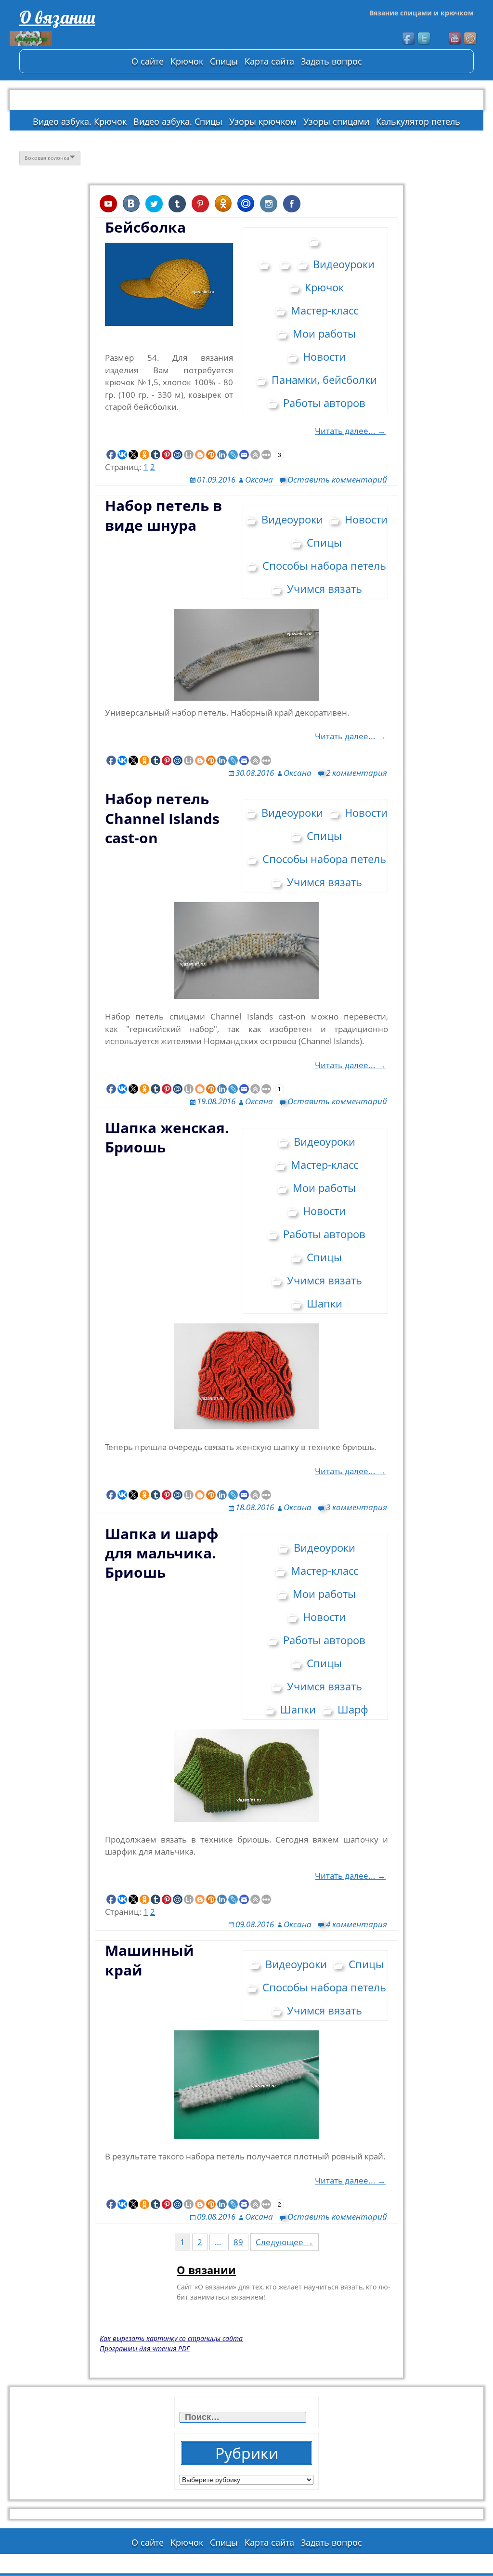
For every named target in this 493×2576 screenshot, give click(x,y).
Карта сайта (269, 61)
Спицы (224, 61)
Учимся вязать (324, 588)
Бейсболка (145, 227)
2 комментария (357, 773)
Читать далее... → (350, 431)
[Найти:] (244, 2417)
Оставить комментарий (337, 479)
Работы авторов (324, 403)
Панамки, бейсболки (324, 379)
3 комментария (357, 1507)
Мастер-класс (324, 310)
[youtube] (455, 39)
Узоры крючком (263, 121)
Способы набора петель (324, 565)
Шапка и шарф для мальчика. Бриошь (162, 1553)
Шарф (353, 1709)
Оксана (259, 479)
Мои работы (324, 333)
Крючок (187, 61)
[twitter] (425, 39)
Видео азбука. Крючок (80, 121)
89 (238, 2242)
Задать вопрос (331, 61)
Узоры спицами (336, 121)
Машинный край (149, 1960)
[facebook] (409, 39)
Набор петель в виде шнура (163, 515)
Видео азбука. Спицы (178, 121)
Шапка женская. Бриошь (167, 1137)
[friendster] (471, 39)
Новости (324, 356)
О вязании (57, 17)
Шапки (324, 1303)
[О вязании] (82, 39)
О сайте (148, 61)
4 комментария (357, 1924)
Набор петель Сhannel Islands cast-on (162, 818)
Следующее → (285, 2242)
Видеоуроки (344, 264)
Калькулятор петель (418, 121)
